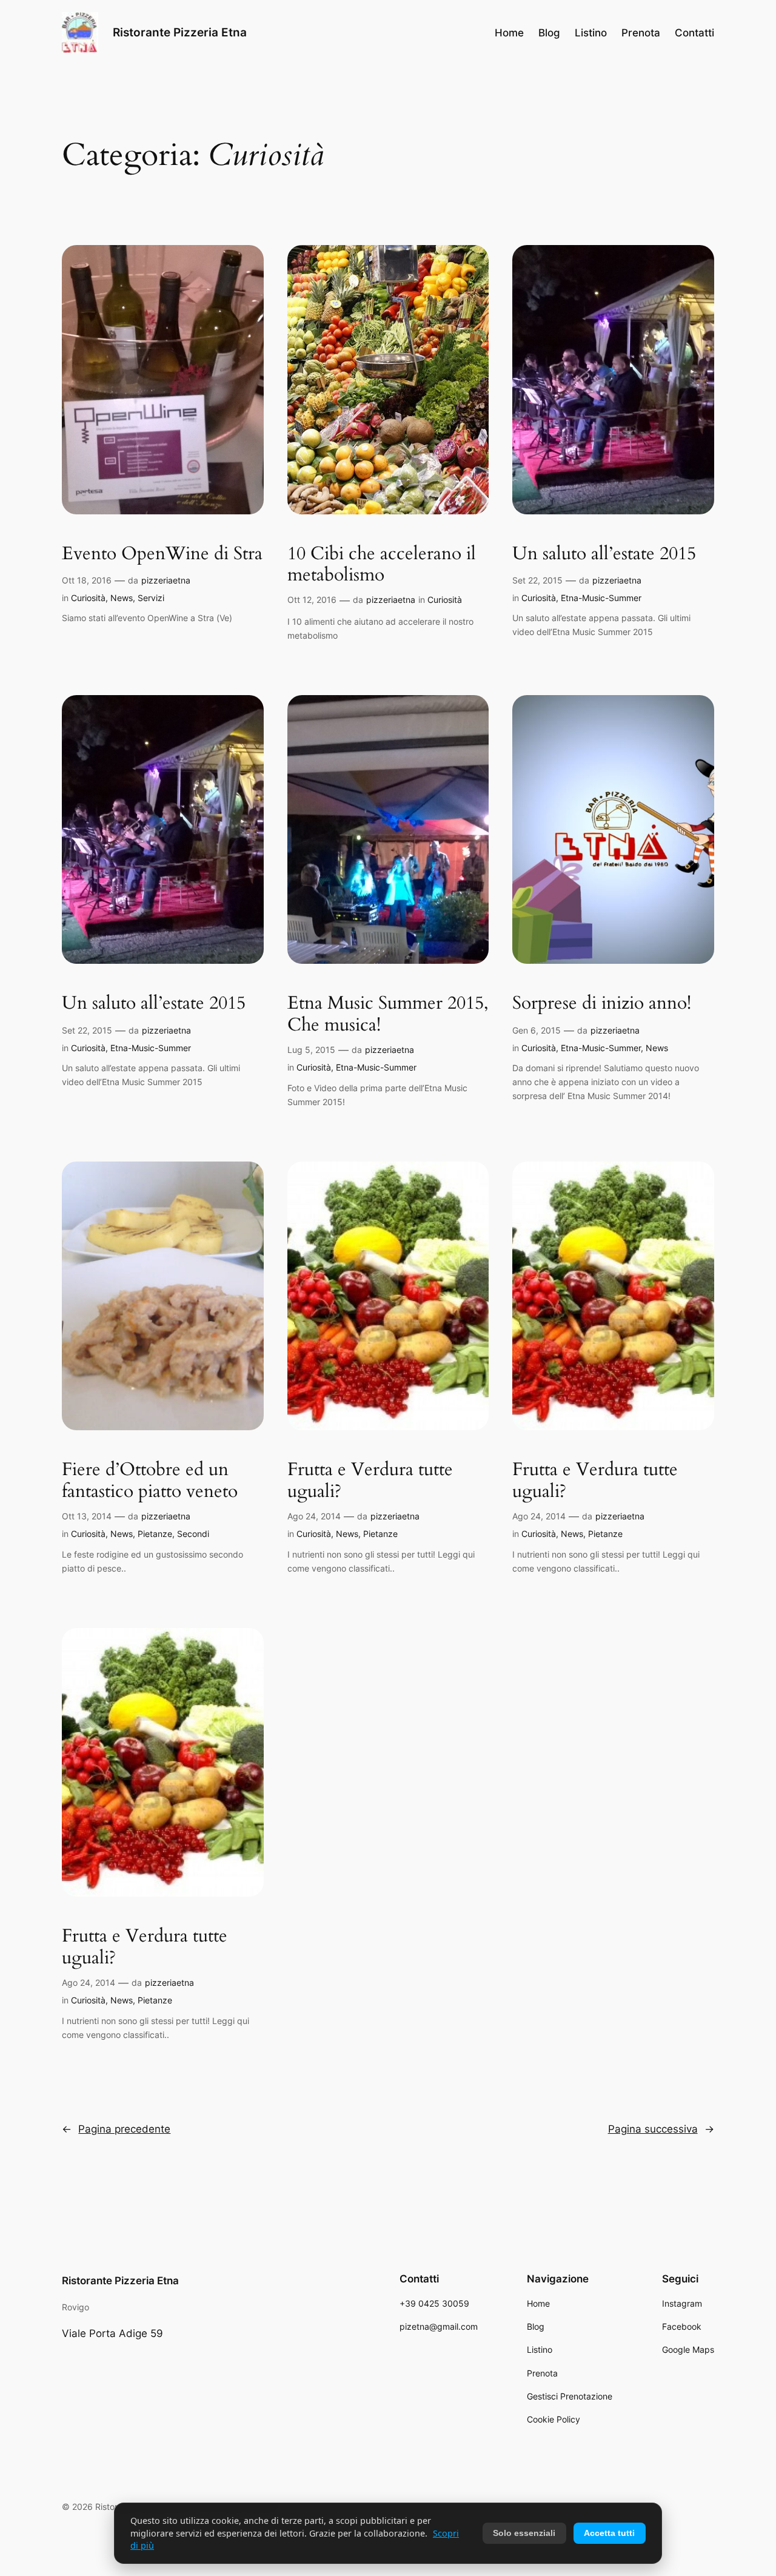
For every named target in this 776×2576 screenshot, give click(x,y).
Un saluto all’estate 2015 (604, 554)
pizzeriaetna (166, 580)
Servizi (151, 598)
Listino (540, 2349)
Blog (536, 2326)
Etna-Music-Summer (601, 598)
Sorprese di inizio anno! (602, 1004)
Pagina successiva (661, 2129)
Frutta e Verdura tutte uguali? (370, 1481)
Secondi (193, 1534)
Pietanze (155, 1534)
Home (538, 2303)
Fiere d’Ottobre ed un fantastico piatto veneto (150, 1481)
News (122, 598)
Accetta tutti (609, 2533)
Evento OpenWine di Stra (162, 554)
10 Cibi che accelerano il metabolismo (382, 565)
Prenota (542, 2373)
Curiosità (88, 598)
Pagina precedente (116, 2129)
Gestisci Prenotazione (570, 2396)
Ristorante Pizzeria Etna (180, 32)
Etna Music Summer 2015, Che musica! (388, 1014)
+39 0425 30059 (434, 2303)
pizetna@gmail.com (439, 2326)
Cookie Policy (554, 2419)
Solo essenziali (524, 2533)
